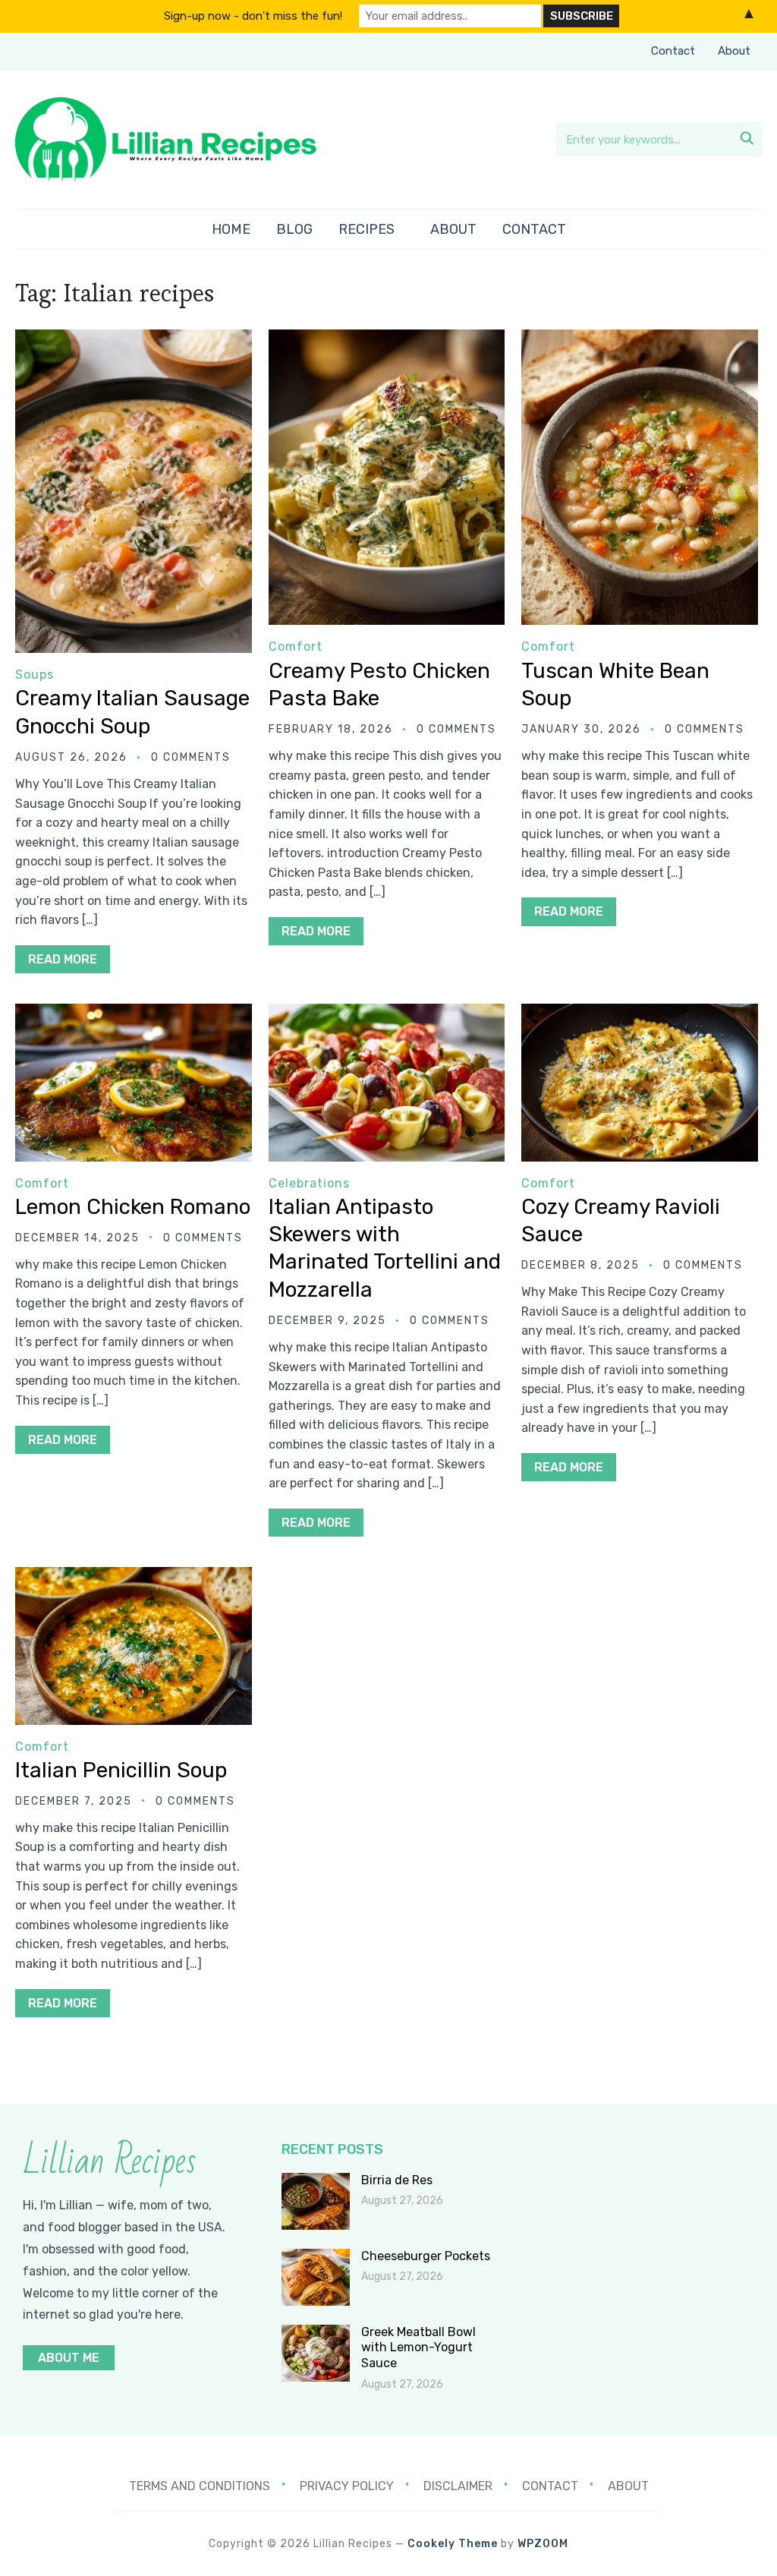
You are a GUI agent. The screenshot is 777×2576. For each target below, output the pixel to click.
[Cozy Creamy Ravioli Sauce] (639, 1014)
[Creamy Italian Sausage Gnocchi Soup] (133, 340)
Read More (63, 959)
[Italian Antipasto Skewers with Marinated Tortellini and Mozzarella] (387, 1014)
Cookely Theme (453, 2544)
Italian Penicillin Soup (121, 1770)
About (734, 51)
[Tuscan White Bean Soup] (639, 340)
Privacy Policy (347, 2486)
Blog (294, 229)
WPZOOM (543, 2544)
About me (69, 2358)
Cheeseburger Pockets (426, 2256)
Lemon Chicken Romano (133, 1207)
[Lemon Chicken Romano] (133, 1014)
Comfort (296, 646)
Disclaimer (458, 2486)
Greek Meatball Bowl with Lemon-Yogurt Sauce (418, 2348)
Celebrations (309, 1183)
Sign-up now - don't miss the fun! (253, 16)
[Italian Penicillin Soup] (133, 1577)
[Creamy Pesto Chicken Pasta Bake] (387, 340)
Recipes (366, 229)
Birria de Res (397, 2180)
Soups (35, 675)
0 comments (191, 757)
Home (231, 229)
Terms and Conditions (200, 2486)
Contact (673, 51)
